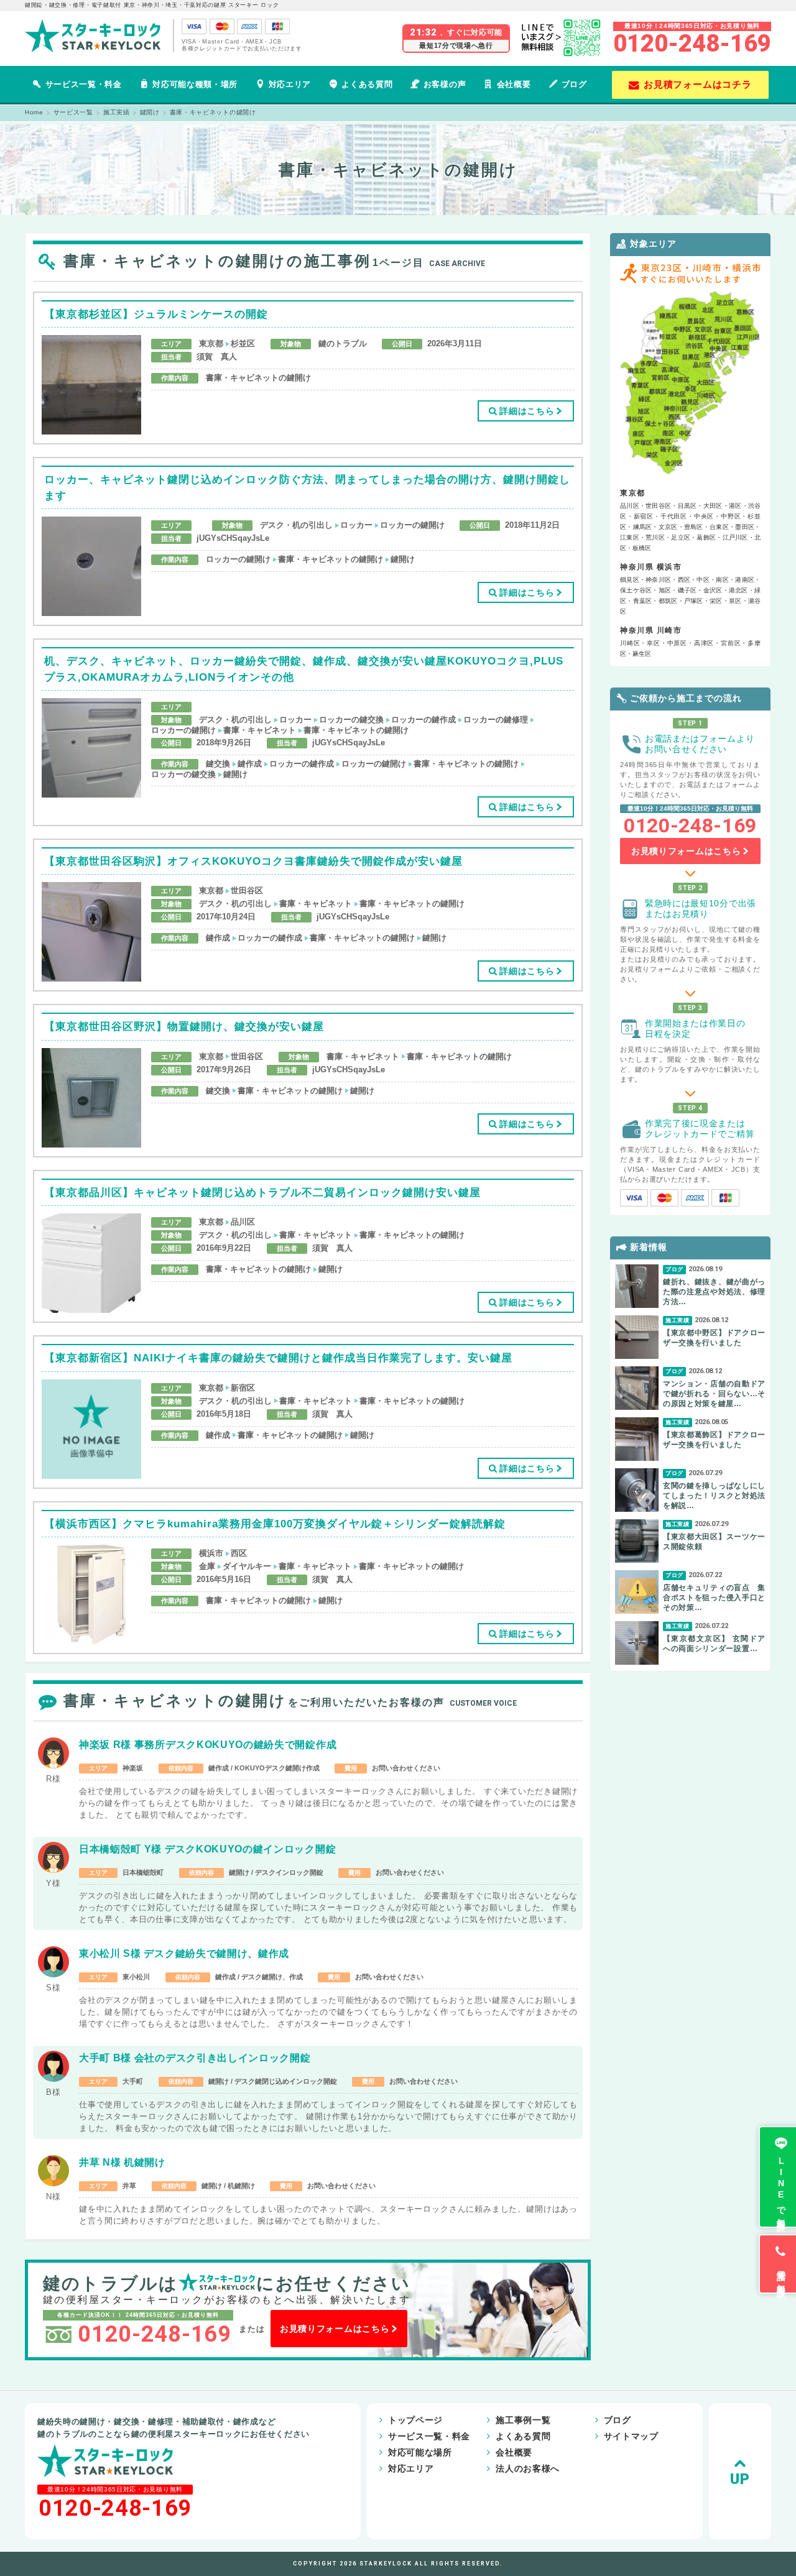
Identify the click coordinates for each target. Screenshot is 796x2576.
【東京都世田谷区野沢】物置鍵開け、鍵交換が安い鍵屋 (184, 1027)
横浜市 (211, 1553)
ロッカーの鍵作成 (423, 720)
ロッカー (356, 525)
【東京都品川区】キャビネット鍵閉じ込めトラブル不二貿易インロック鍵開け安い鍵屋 (262, 1193)
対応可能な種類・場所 (195, 84)
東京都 (211, 343)
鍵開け (403, 559)
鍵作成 (250, 764)
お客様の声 (445, 84)
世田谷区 (247, 890)
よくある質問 (367, 84)
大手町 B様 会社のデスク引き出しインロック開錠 (195, 2058)
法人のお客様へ (528, 2468)
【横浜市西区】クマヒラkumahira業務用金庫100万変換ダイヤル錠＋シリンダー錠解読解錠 (275, 1524)
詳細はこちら (527, 411)
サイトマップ (631, 2436)
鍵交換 (218, 764)
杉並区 (243, 343)
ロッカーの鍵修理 (496, 720)
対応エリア (290, 84)
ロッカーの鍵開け (412, 525)
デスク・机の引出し (296, 525)
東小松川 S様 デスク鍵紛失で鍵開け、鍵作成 (184, 1953)
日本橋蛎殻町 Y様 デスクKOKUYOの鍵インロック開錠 (207, 1849)
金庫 (207, 1566)
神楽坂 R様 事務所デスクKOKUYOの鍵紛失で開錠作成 (208, 1745)
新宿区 (243, 1388)
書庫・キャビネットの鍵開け (258, 378)
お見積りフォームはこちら (335, 2329)
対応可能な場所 (420, 2452)
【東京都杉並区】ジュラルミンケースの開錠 (156, 314)
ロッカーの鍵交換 (351, 720)
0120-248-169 (692, 44)
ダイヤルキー (247, 1566)
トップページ (415, 2420)
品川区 (243, 1222)
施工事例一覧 (523, 2420)
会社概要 (514, 84)
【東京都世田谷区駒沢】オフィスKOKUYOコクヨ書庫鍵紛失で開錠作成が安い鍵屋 (253, 861)
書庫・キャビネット (260, 730)
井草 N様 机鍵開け (122, 2162)
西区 (239, 1553)
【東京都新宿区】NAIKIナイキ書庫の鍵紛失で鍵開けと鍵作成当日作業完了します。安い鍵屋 (278, 1358)
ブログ (574, 84)
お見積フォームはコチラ (698, 84)
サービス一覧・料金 (84, 84)
